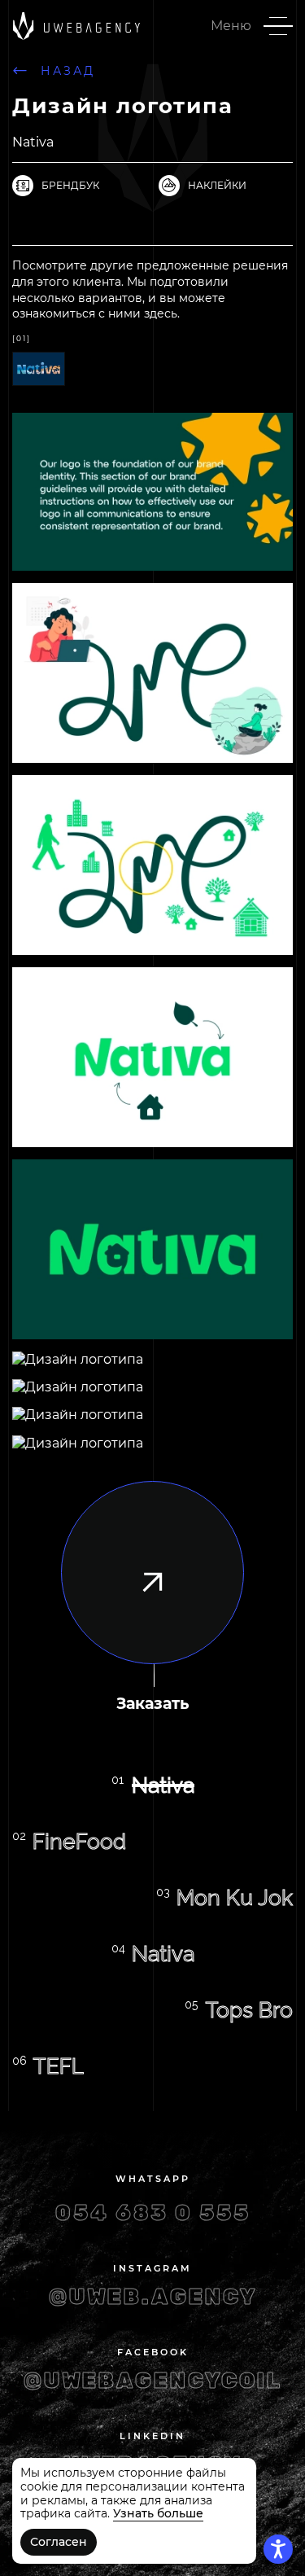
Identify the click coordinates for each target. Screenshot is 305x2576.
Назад (68, 71)
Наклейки (217, 185)
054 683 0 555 (153, 2213)
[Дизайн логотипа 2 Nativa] (39, 360)
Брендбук (70, 185)
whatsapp (153, 2179)
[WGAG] (278, 2549)
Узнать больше (158, 2513)
